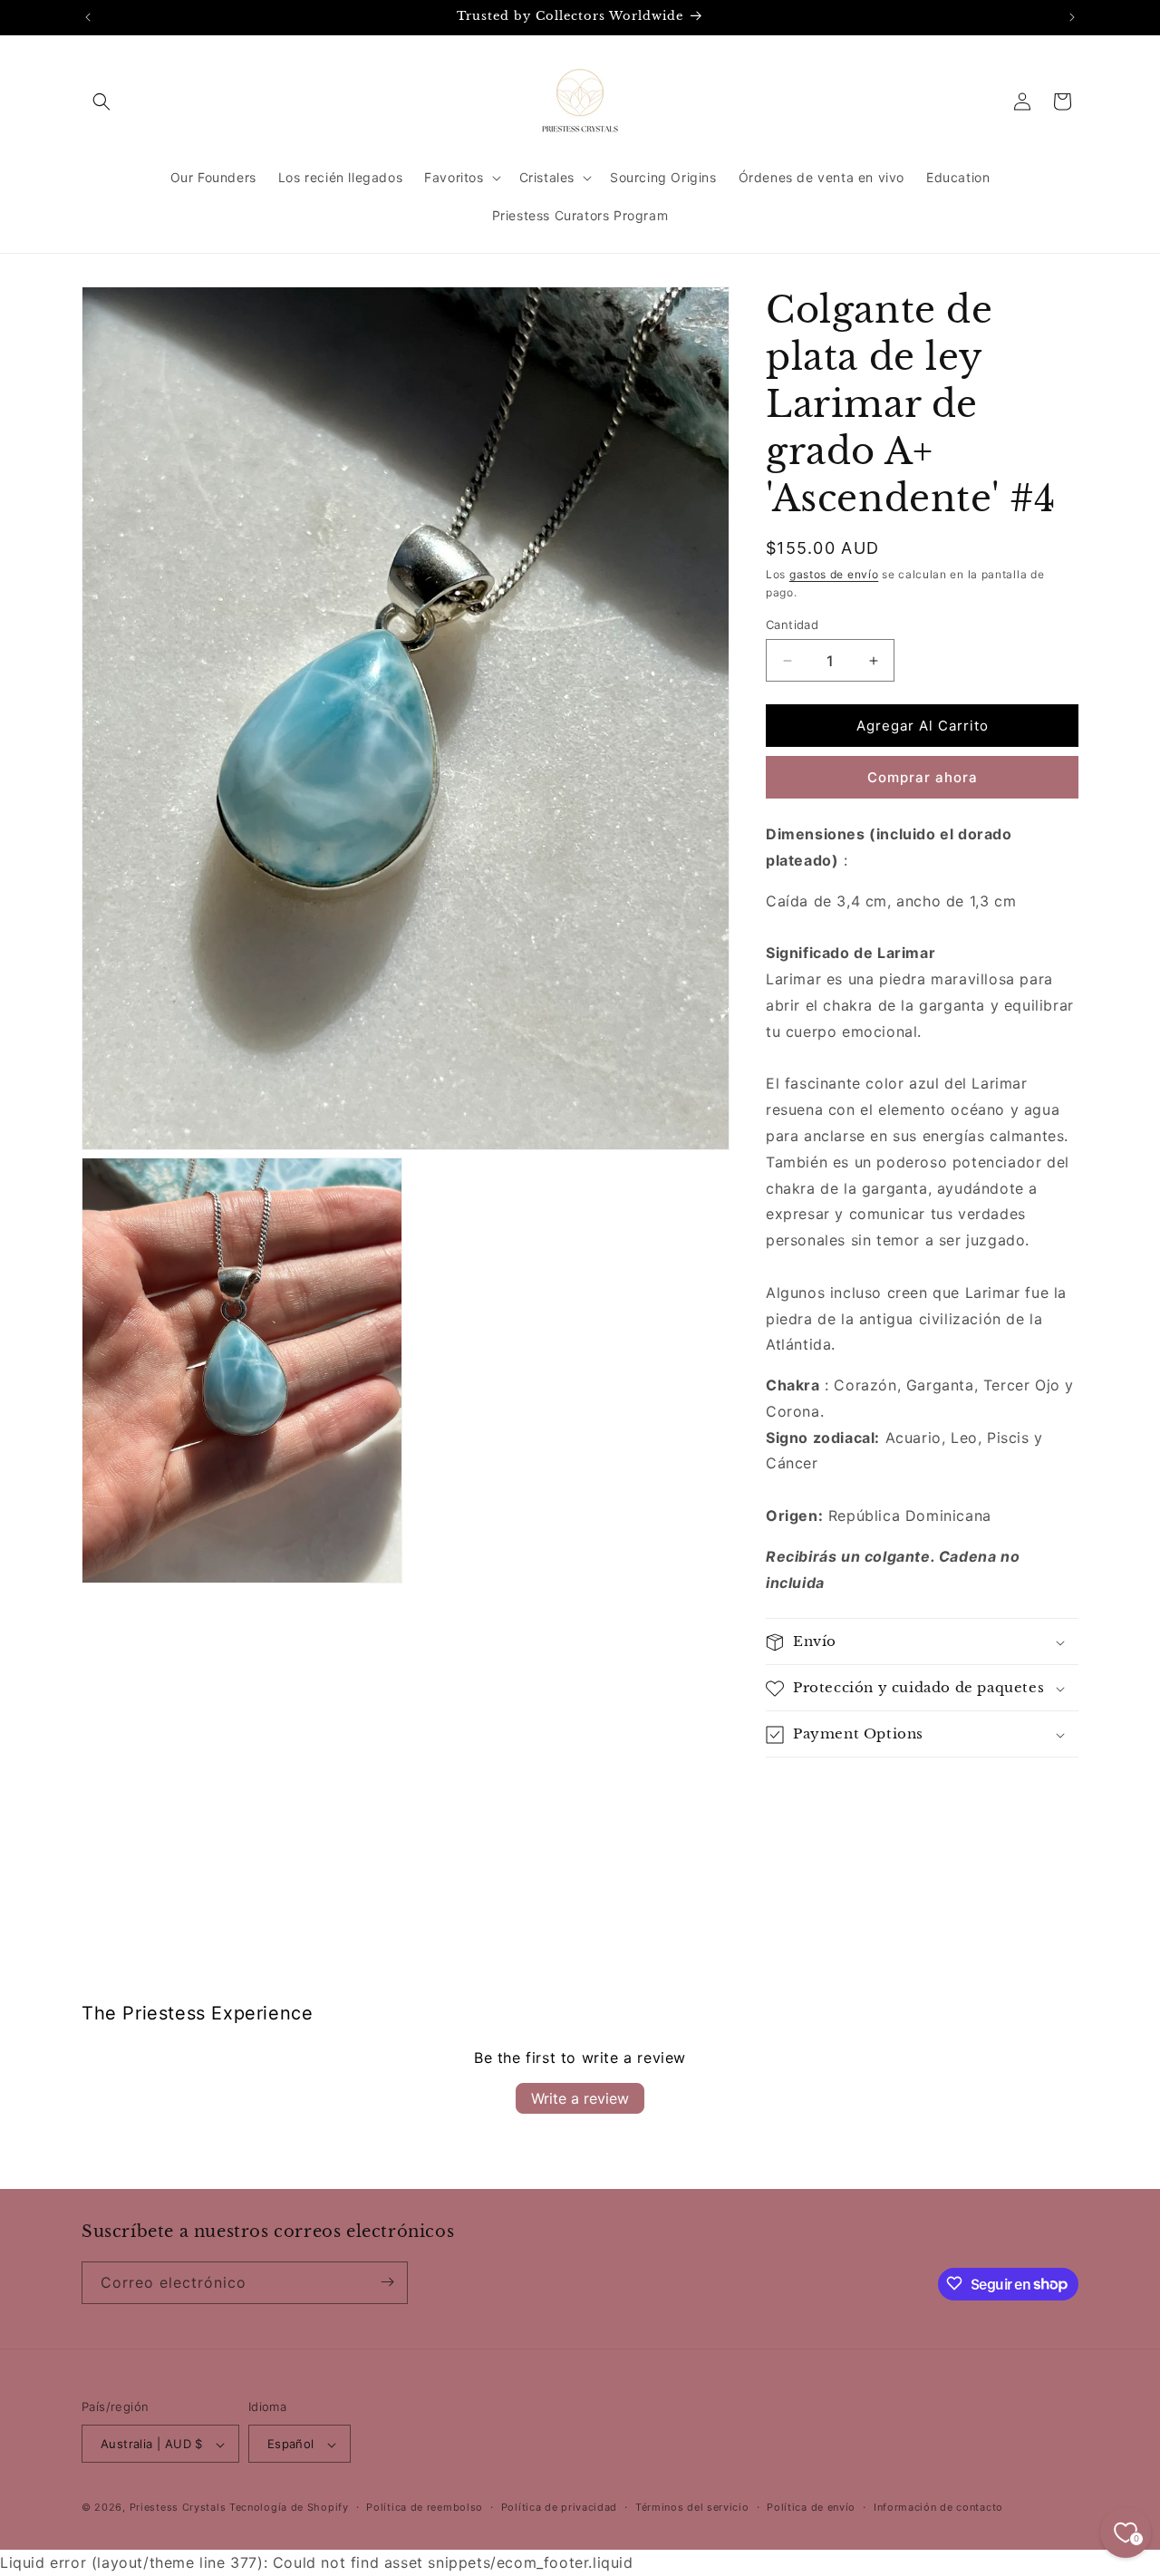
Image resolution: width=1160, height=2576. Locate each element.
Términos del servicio (692, 2508)
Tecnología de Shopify (289, 2508)
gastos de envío (834, 574)
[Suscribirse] (387, 2282)
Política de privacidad (559, 2508)
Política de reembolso (425, 2508)
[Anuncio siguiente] (1072, 17)
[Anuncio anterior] (88, 17)
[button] (101, 102)
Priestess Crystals (178, 2508)
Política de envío (811, 2508)
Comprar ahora (923, 777)
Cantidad (792, 625)
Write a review (580, 2097)
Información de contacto (938, 2508)
